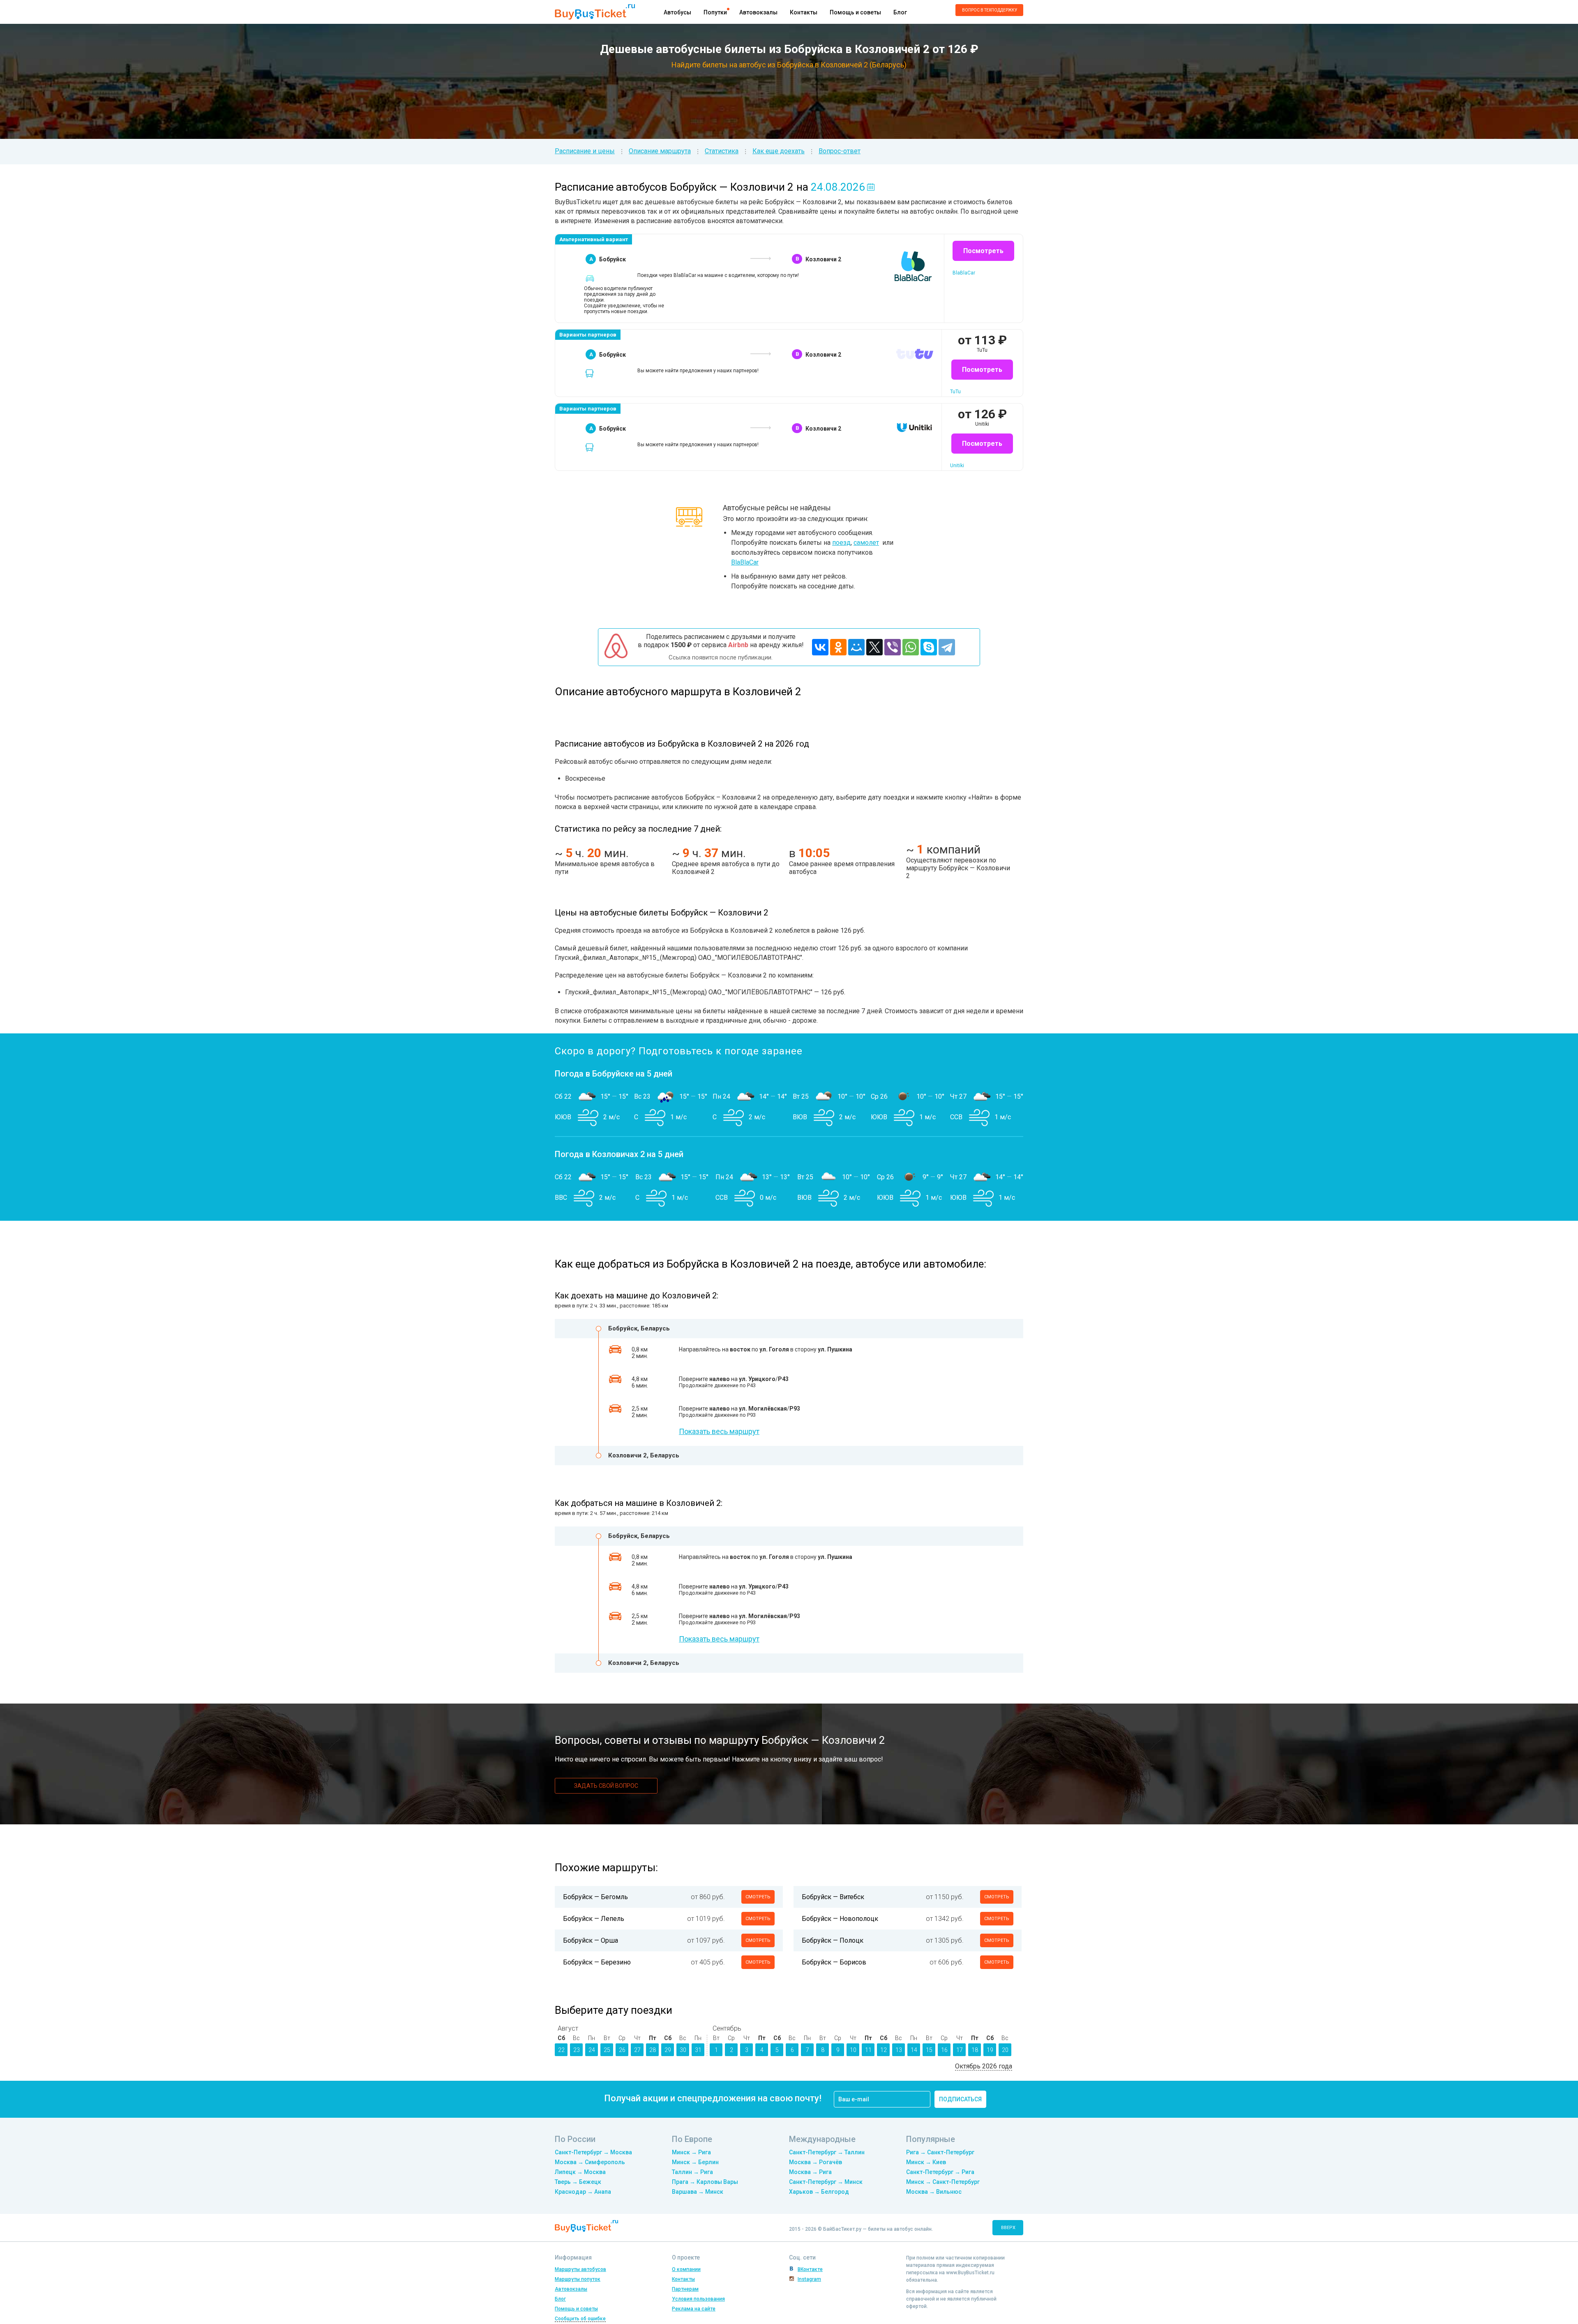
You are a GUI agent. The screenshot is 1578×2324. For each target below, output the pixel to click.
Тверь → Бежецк (578, 2182)
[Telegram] (947, 647)
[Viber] (893, 647)
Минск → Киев (926, 2162)
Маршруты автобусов (580, 2269)
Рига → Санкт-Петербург (940, 2152)
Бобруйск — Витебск (833, 1897)
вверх (1008, 2228)
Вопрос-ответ (840, 151)
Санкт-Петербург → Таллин (827, 2152)
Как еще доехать (779, 151)
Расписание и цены (585, 151)
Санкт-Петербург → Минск (826, 2182)
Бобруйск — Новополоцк (840, 1919)
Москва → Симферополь (590, 2162)
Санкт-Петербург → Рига (940, 2172)
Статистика (722, 151)
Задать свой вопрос (606, 1786)
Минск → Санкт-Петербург (943, 2182)
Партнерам (685, 2289)
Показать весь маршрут (719, 1431)
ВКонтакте (810, 2269)
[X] (874, 647)
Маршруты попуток (578, 2279)
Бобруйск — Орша (591, 1940)
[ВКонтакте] (820, 647)
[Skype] (929, 647)
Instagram (809, 2279)
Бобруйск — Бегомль (595, 1897)
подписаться (960, 2099)
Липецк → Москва (580, 2172)
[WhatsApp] (911, 647)
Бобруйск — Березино (597, 1962)
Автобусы (677, 12)
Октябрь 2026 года (984, 2066)
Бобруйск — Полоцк (833, 1940)
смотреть (758, 1897)
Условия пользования (698, 2299)
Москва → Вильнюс (934, 2192)
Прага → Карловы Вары (705, 2182)
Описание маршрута (660, 151)
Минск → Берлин (695, 2162)
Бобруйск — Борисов (834, 1962)
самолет (866, 543)
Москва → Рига (810, 2172)
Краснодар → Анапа (583, 2192)
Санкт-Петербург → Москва (593, 2152)
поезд (841, 543)
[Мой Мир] (856, 647)
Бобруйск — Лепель (594, 1919)
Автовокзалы (758, 12)
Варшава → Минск (698, 2192)
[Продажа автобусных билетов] (595, 11)
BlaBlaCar (745, 562)
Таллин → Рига (692, 2172)
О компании (686, 2269)
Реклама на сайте (694, 2309)
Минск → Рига (691, 2152)
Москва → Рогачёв (816, 2162)
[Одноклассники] (838, 647)
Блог (900, 12)
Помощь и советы (855, 12)
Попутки (715, 12)
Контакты (804, 12)
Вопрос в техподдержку (990, 10)
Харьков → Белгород (819, 2192)
